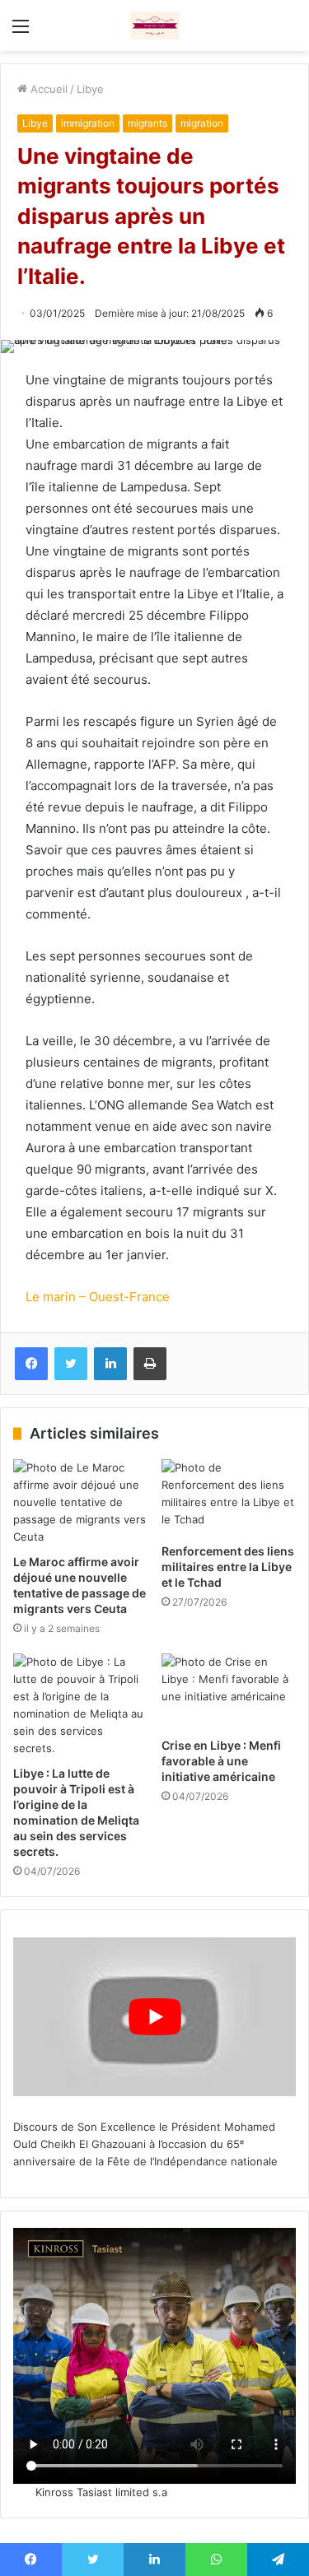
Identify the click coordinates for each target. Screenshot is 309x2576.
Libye (90, 89)
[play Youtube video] (154, 2017)
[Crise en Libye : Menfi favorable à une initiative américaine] (229, 1691)
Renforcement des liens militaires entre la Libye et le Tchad (228, 1567)
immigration (88, 123)
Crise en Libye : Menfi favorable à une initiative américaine (221, 1761)
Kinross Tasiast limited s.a (101, 2492)
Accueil (47, 89)
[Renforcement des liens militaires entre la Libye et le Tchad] (229, 1497)
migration (202, 123)
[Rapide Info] (155, 26)
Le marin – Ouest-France (98, 1297)
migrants (147, 123)
